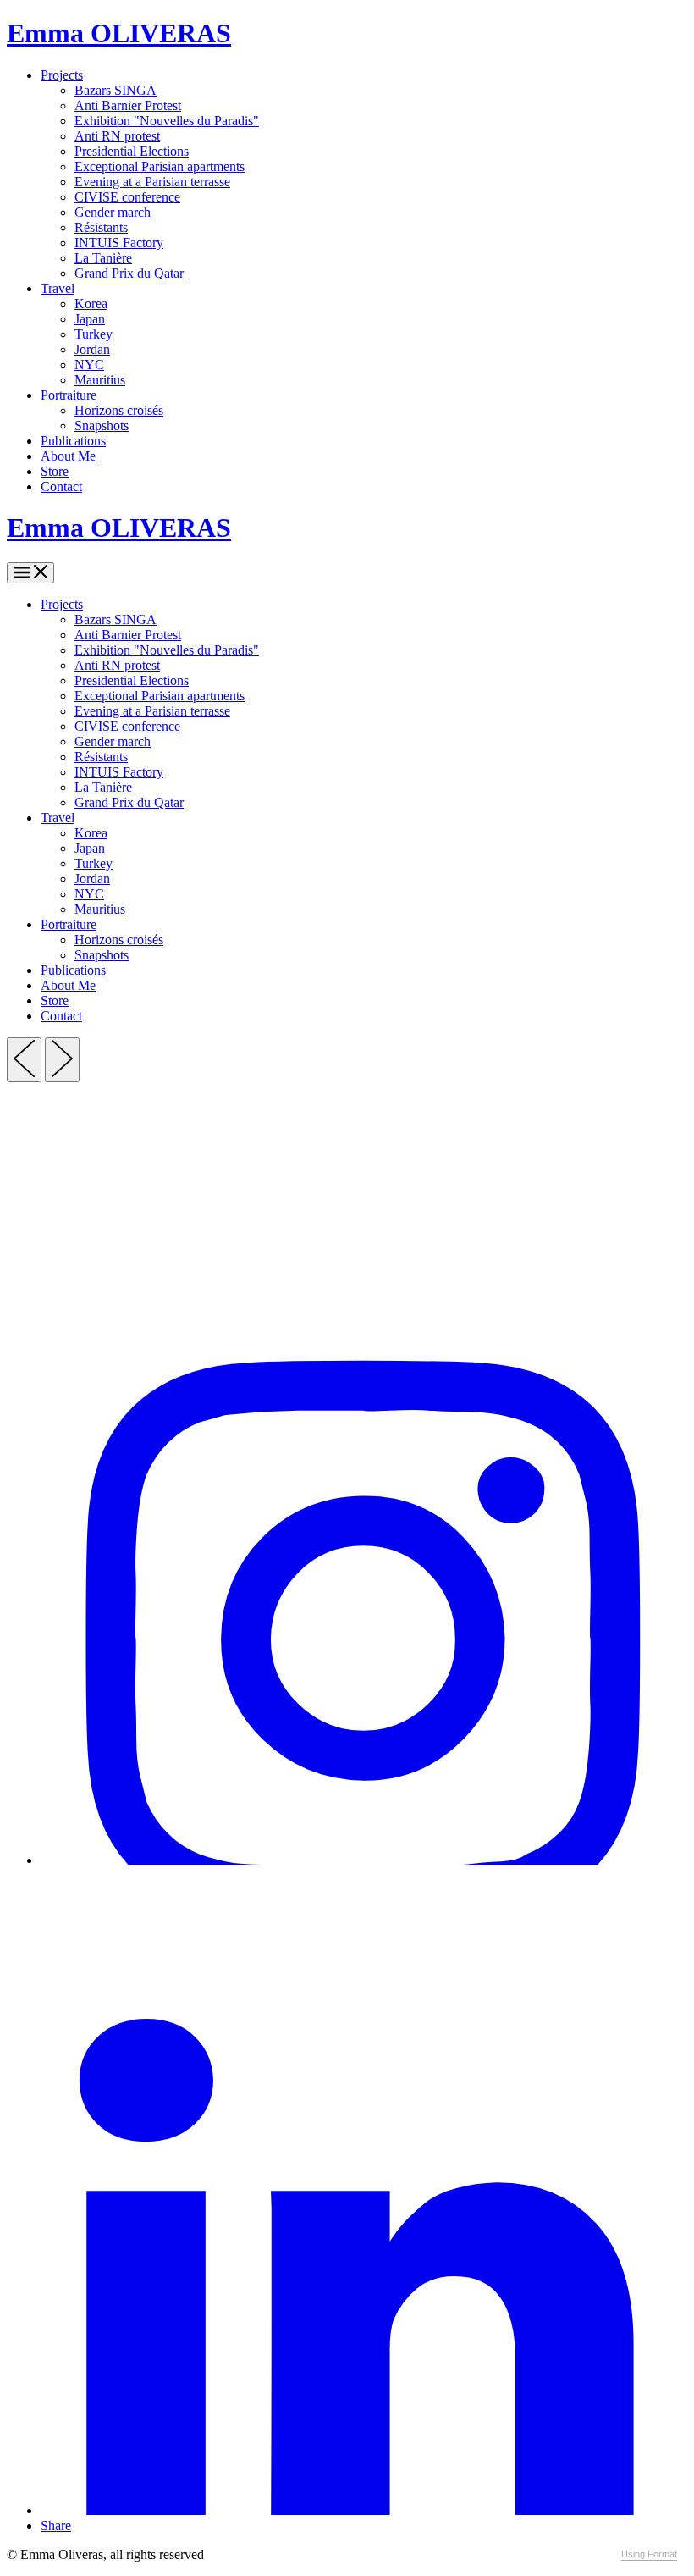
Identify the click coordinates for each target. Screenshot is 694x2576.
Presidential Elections (132, 151)
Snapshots (102, 426)
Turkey (94, 334)
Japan (90, 319)
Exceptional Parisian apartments (160, 166)
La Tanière (103, 258)
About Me (68, 456)
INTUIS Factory (119, 243)
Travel (58, 288)
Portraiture (69, 395)
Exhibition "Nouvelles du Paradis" (167, 121)
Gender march (113, 212)
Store (55, 471)
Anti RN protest (117, 136)
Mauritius (100, 380)
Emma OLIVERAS (119, 33)
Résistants (101, 227)
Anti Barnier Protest (128, 105)
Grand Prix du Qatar (129, 273)
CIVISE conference (127, 197)
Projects (62, 75)
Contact (61, 486)
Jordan (92, 349)
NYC (89, 365)
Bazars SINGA (116, 90)
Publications (73, 441)
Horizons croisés (119, 410)
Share (56, 2526)
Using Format (649, 2554)
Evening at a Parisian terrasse (152, 182)
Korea (91, 304)
